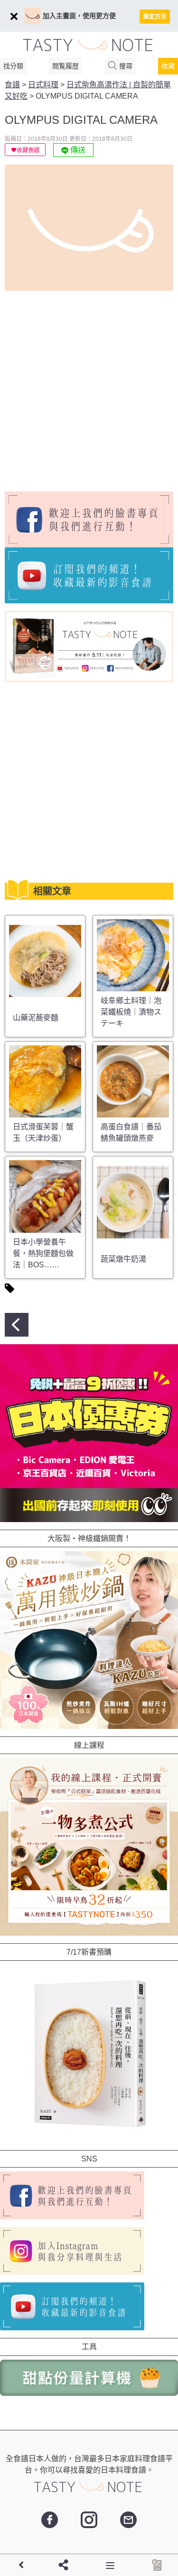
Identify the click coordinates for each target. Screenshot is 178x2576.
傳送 (77, 150)
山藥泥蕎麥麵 (36, 1018)
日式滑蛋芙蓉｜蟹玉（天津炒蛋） (43, 1132)
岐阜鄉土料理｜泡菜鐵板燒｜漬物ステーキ (131, 1012)
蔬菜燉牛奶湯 (123, 1259)
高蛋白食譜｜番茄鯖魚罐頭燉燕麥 (131, 1132)
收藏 (168, 66)
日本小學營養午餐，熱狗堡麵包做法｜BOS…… (43, 1253)
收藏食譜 (28, 150)
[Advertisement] (89, 387)
